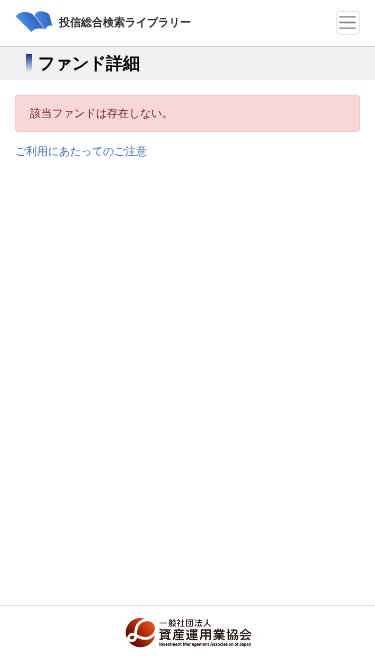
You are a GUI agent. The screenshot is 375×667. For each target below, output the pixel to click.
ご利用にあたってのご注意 (81, 151)
